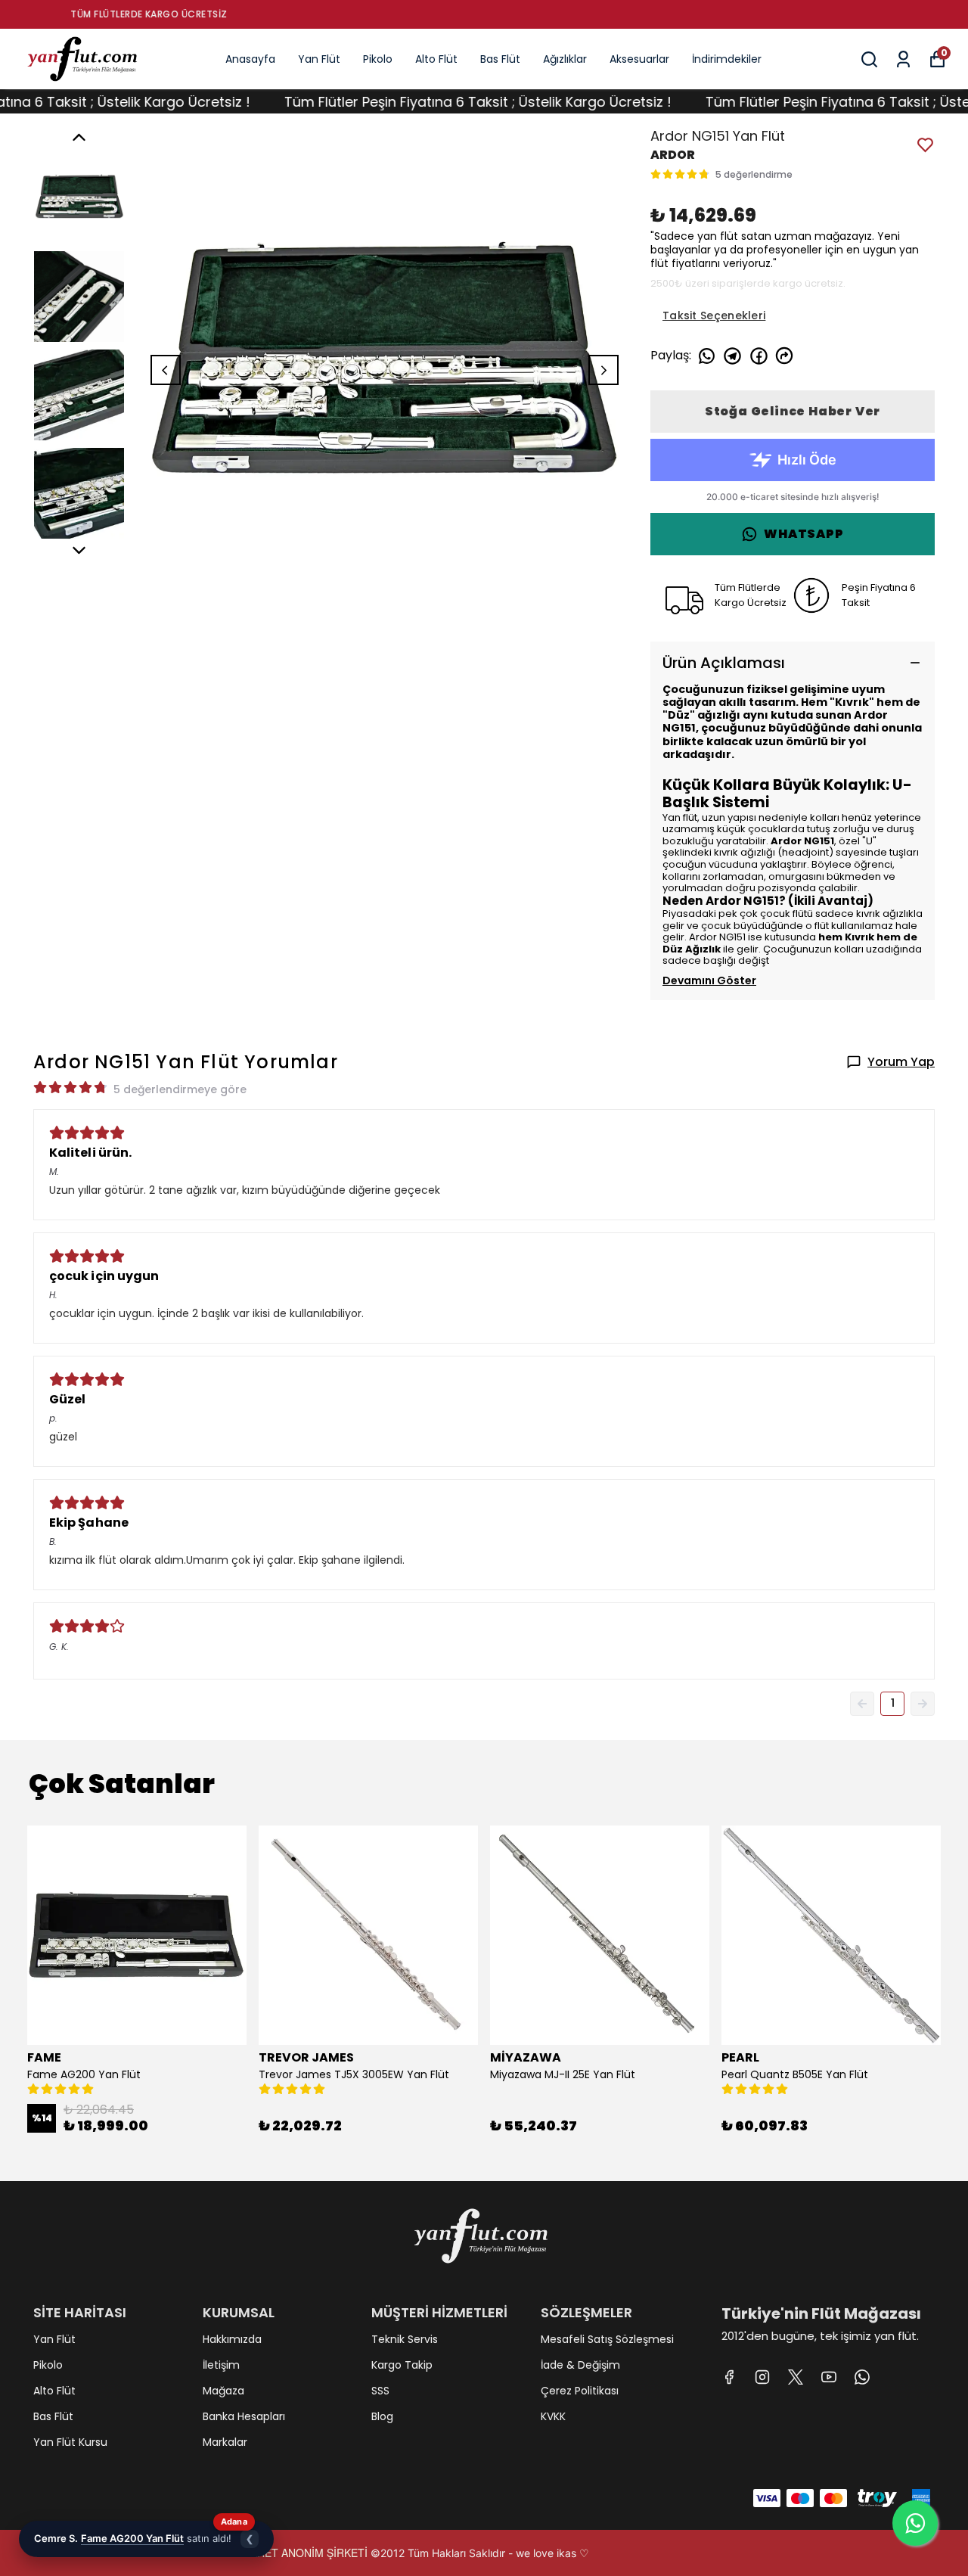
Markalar (225, 2442)
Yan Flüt (319, 59)
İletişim (221, 2365)
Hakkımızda (232, 2339)
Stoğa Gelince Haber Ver (793, 411)
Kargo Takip (402, 2365)
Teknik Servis (405, 2339)
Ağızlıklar (565, 59)
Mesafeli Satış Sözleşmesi (607, 2339)
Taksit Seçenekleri (714, 315)
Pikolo (378, 59)
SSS (380, 2391)
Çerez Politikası (580, 2391)
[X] (796, 2377)
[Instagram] (762, 2377)
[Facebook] (729, 2377)
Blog (382, 2416)
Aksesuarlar (639, 59)
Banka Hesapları (244, 2416)
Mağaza (223, 2391)
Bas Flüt (500, 59)
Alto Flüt (436, 59)
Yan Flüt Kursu (70, 2442)
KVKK (553, 2416)
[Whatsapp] (862, 2377)
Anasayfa (250, 59)
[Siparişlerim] (903, 59)
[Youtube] (829, 2377)
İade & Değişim (580, 2365)
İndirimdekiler (727, 59)
